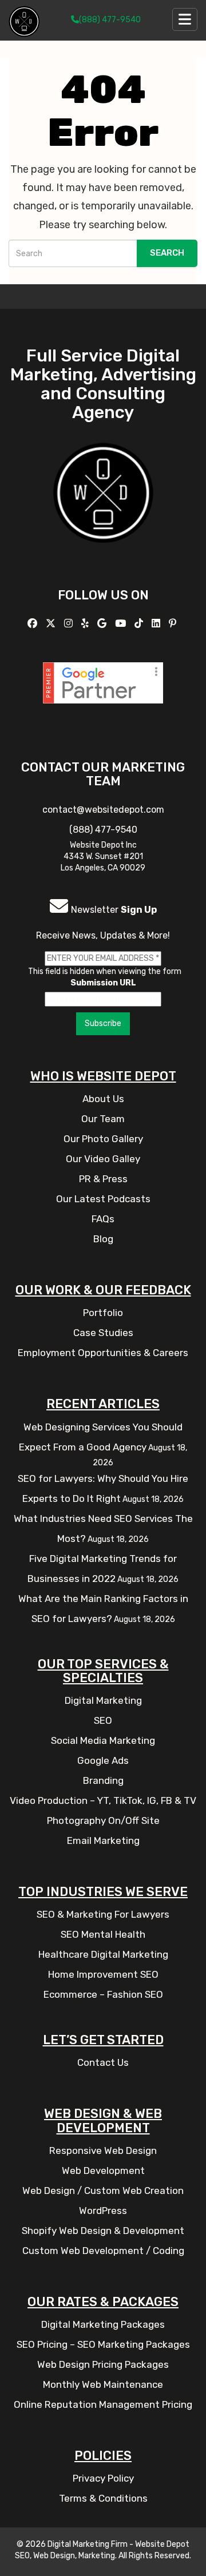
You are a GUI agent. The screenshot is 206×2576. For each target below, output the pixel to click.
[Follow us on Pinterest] (174, 623)
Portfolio (103, 1313)
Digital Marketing (103, 1700)
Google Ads (103, 1760)
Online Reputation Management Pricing (103, 2404)
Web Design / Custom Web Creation (103, 2191)
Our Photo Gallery (103, 1139)
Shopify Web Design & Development (103, 2231)
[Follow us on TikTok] (140, 623)
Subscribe (103, 1023)
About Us (103, 1099)
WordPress (103, 2211)
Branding (103, 1780)
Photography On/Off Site (103, 1820)
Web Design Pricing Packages (103, 2364)
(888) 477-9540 (110, 20)
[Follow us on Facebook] (34, 623)
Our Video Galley (103, 1159)
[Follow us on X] (52, 623)
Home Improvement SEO (103, 1974)
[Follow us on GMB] (103, 623)
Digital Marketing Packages (103, 2324)
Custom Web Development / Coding (103, 2251)
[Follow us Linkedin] (157, 623)
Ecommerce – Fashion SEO (103, 1994)
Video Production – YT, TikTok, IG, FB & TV (103, 1800)
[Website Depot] (103, 509)
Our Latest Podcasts (103, 1199)
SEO (103, 1720)
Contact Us (103, 2062)
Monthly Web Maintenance (103, 2384)
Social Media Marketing (103, 1740)
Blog (103, 1239)
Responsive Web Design (103, 2150)
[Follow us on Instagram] (70, 623)
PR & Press (103, 1179)
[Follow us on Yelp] (86, 623)
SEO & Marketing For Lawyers (103, 1914)
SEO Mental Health (103, 1934)
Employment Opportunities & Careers (103, 1353)
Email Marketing (103, 1840)
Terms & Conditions (103, 2498)
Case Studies (103, 1333)
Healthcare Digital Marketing (103, 1954)
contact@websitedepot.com (103, 810)
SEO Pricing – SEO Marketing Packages (103, 2344)
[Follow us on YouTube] (122, 623)
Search (167, 253)
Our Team (103, 1119)
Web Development (103, 2170)
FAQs (103, 1219)
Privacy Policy (103, 2478)
